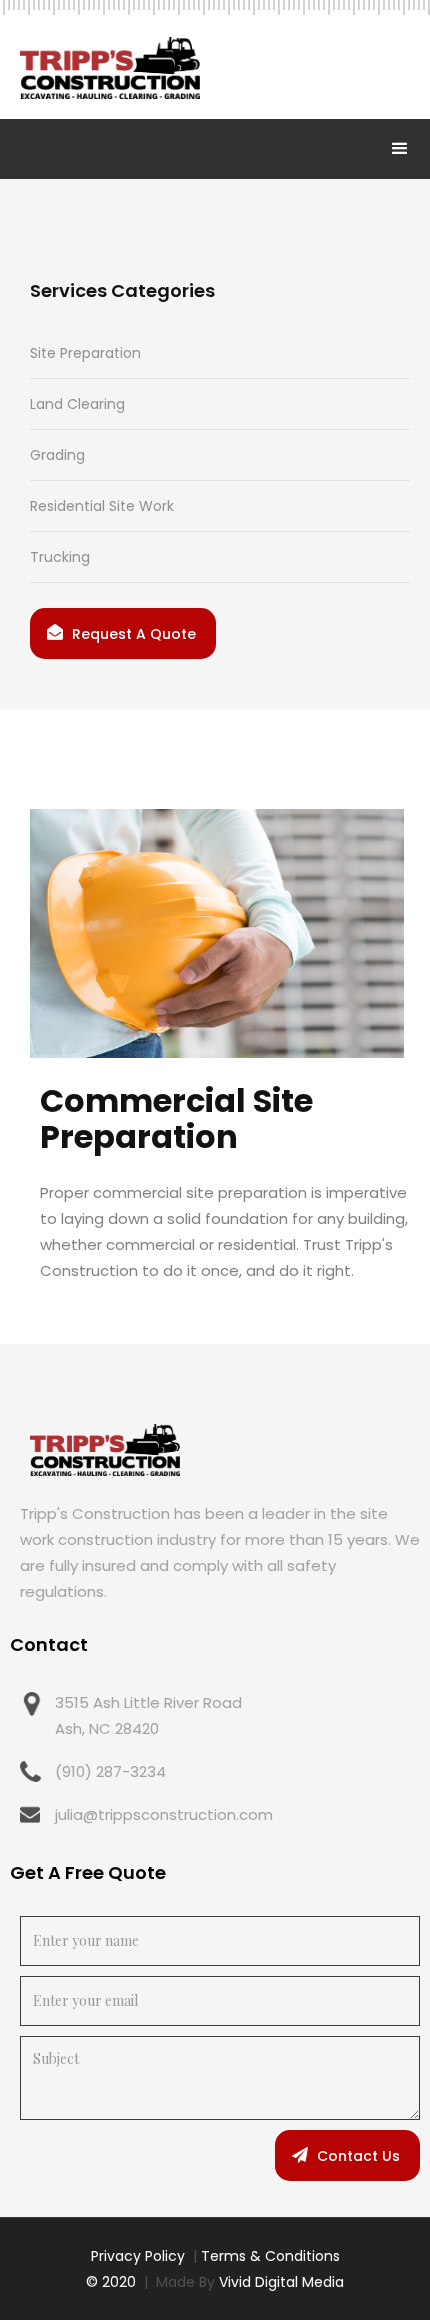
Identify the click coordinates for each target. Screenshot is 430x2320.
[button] (400, 149)
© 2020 (111, 2282)
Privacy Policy (138, 2256)
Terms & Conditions (270, 2256)
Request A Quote (134, 634)
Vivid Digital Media (281, 2282)
